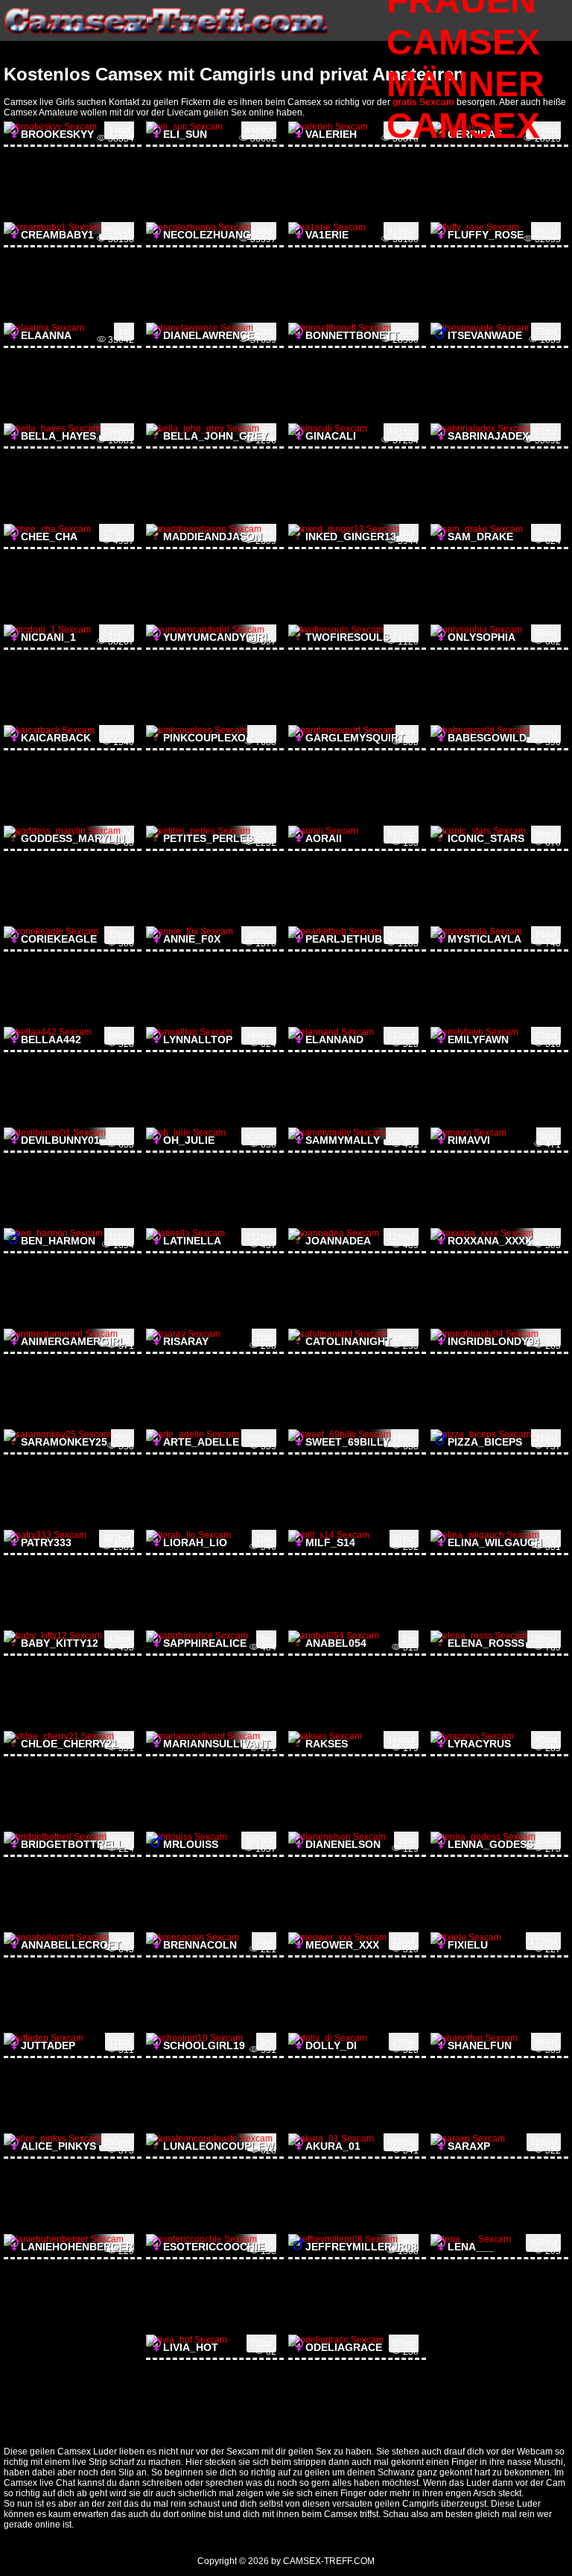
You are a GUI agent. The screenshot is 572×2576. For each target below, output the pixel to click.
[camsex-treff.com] (167, 38)
